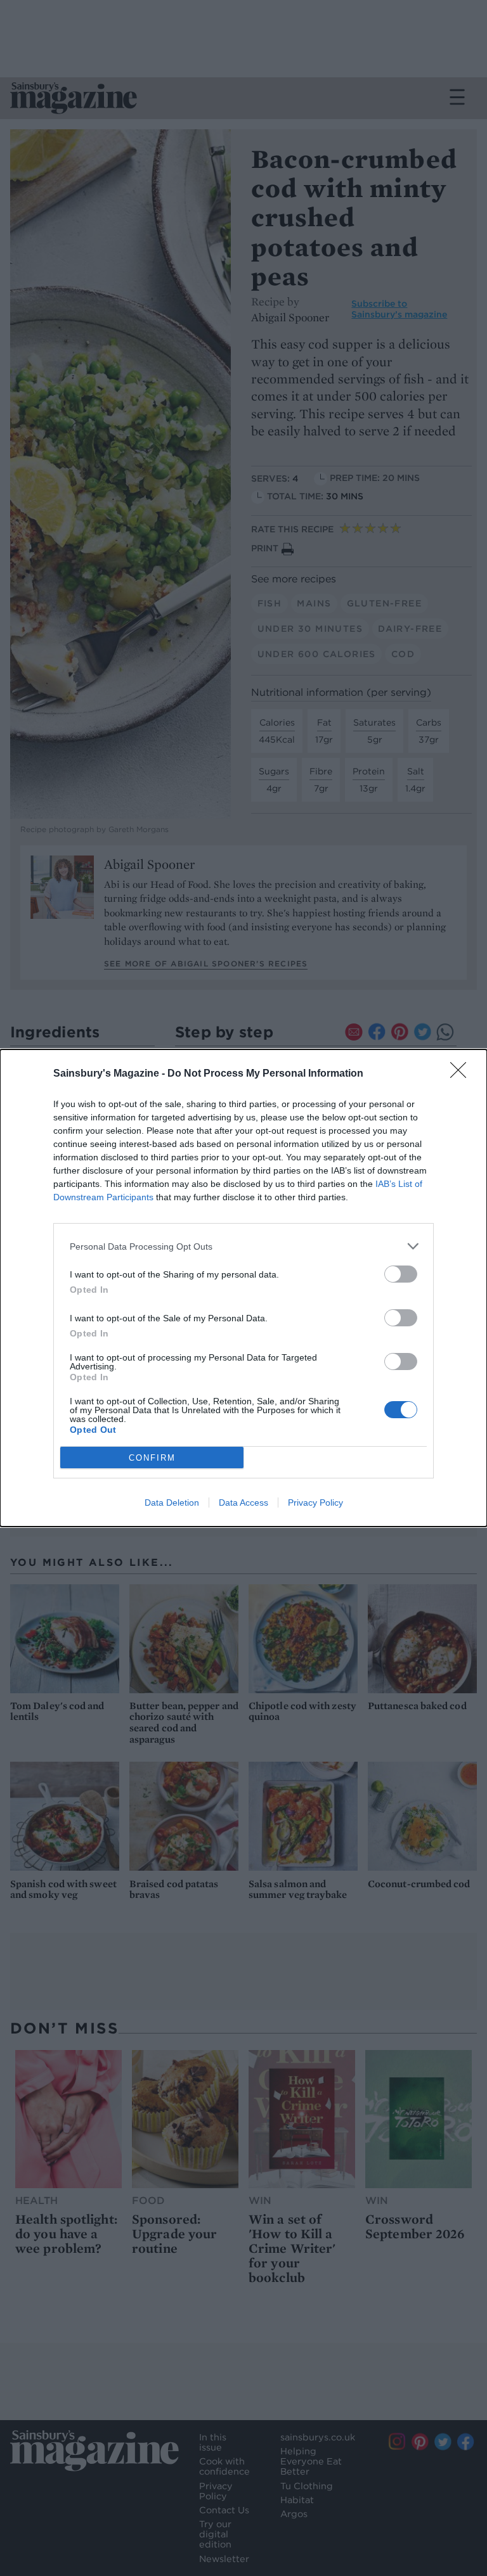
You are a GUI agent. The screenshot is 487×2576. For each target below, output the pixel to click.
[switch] (401, 1274)
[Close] (462, 1074)
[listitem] (243, 1246)
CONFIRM (152, 1458)
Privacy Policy (315, 1503)
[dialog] (243, 1288)
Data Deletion (172, 1503)
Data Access (243, 1503)
